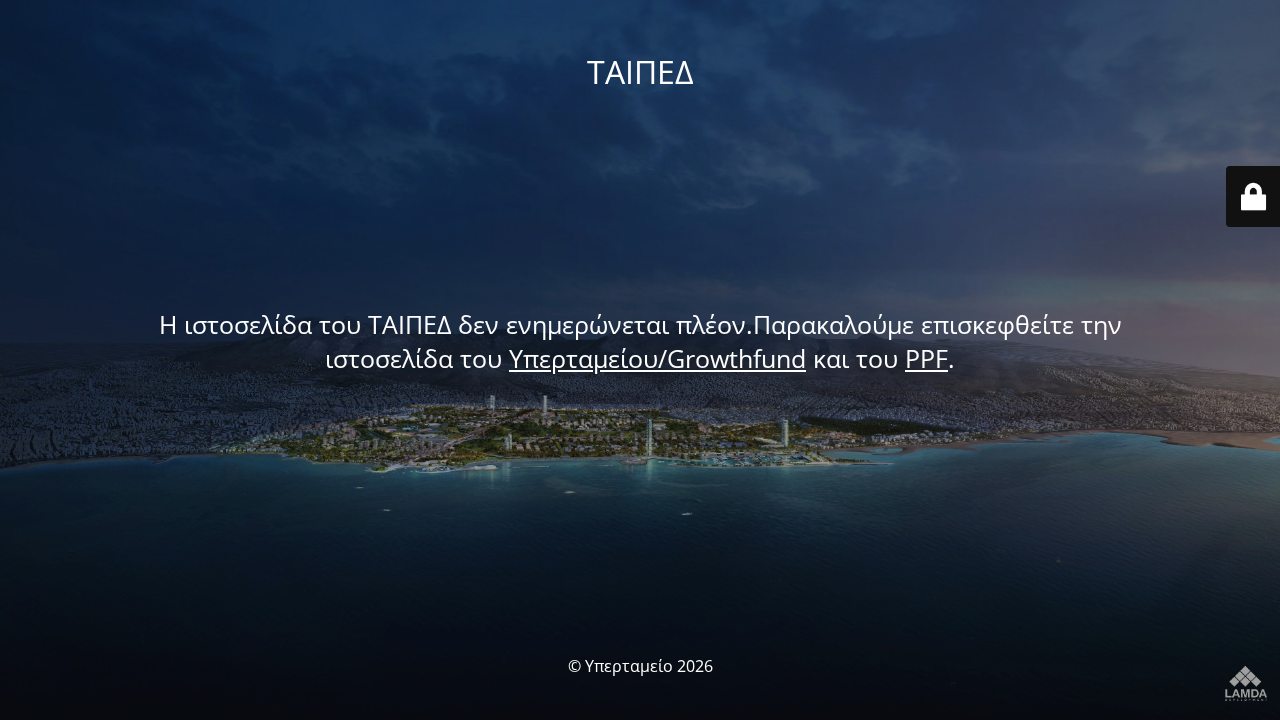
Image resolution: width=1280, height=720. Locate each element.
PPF (926, 358)
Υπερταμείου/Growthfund (657, 358)
